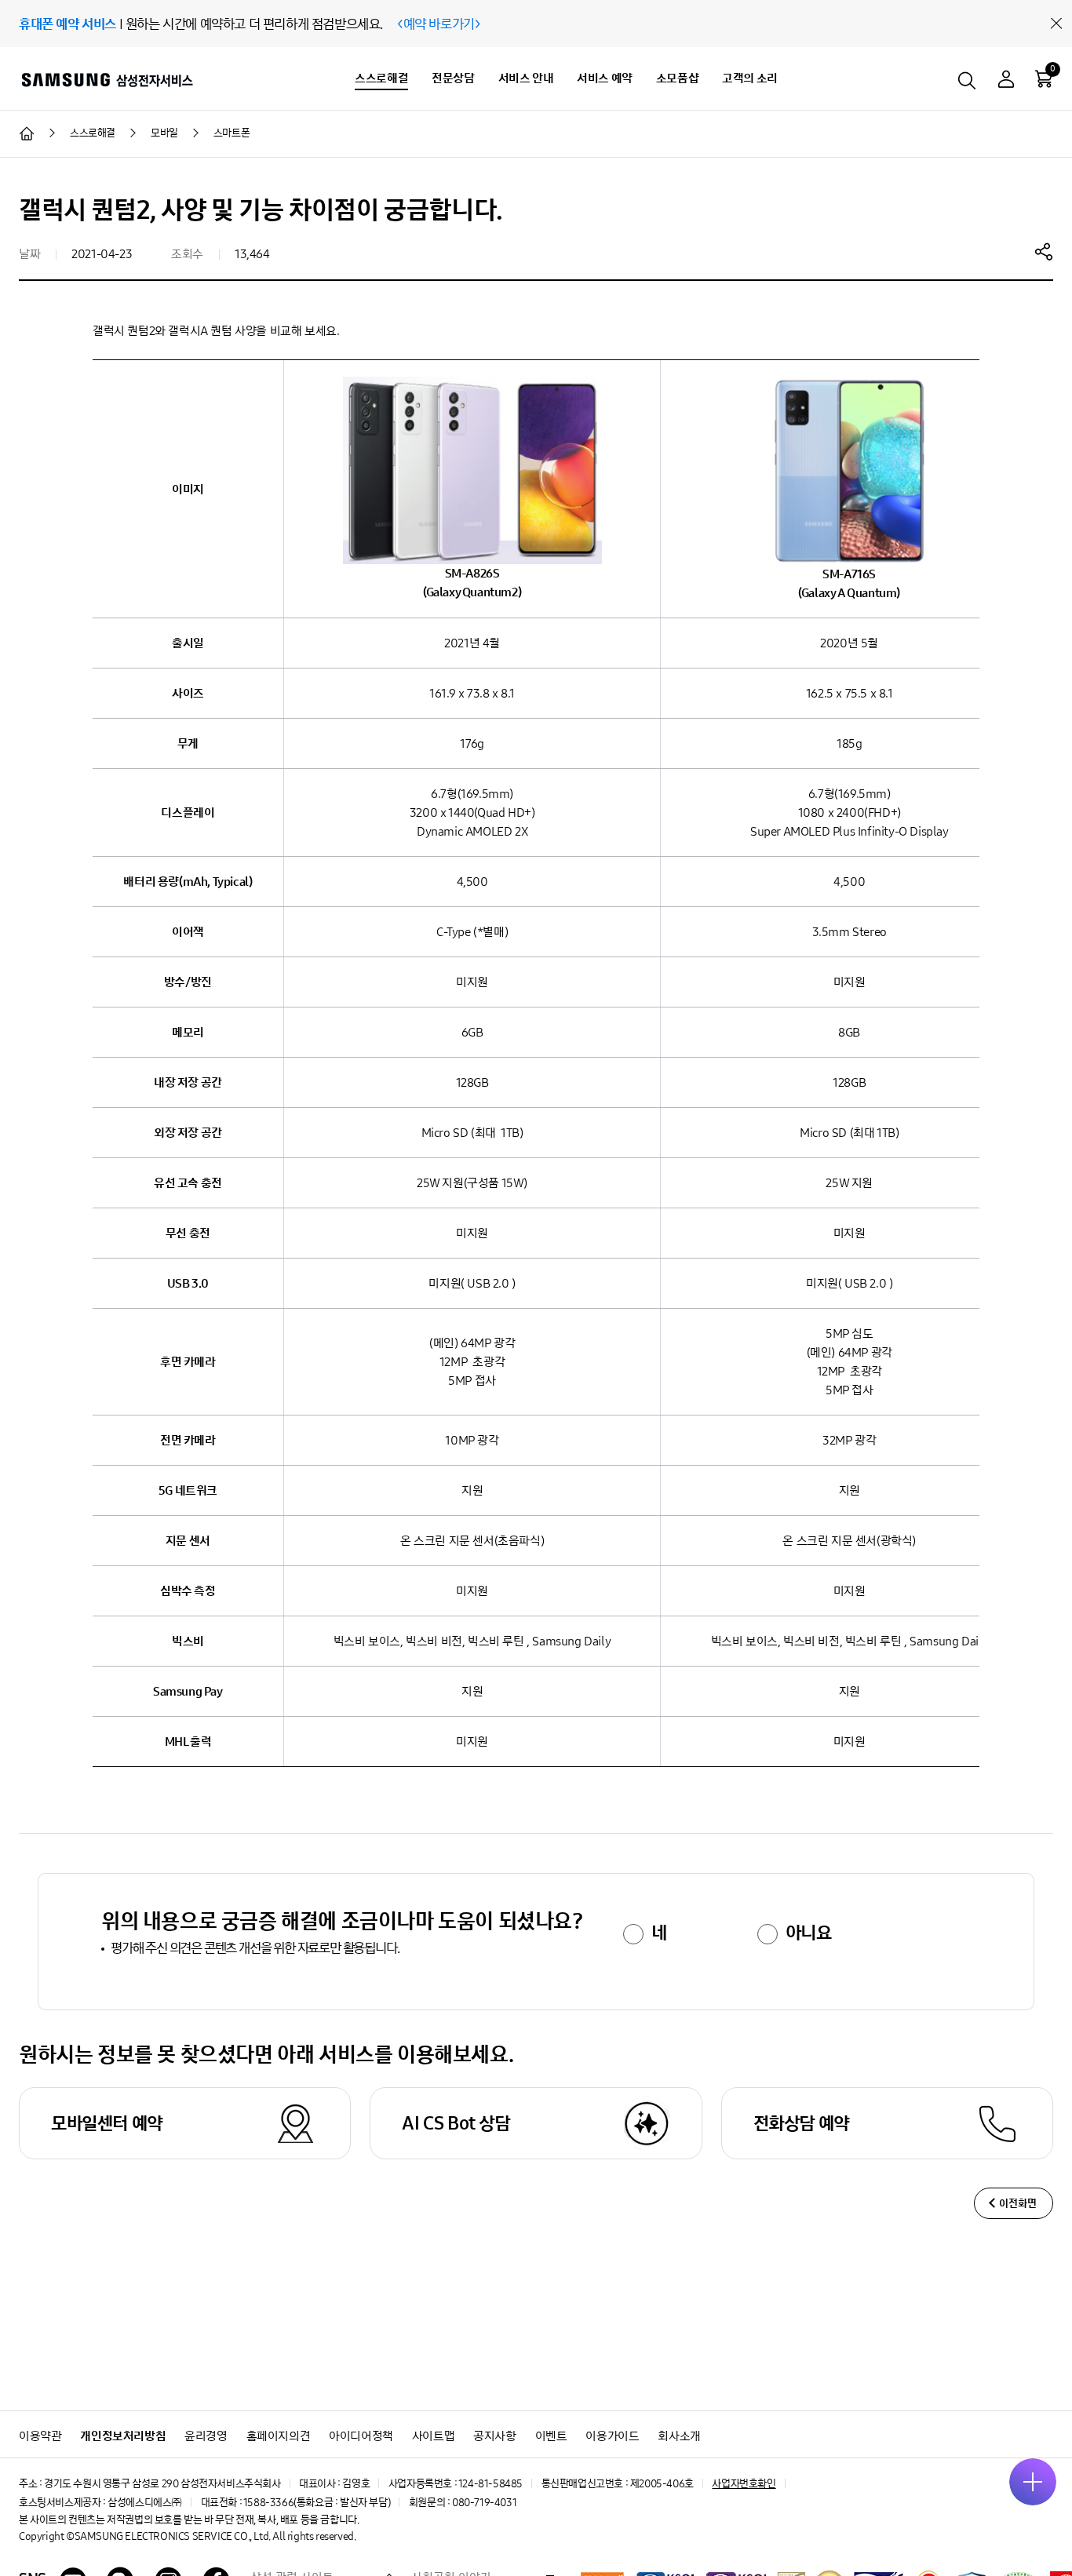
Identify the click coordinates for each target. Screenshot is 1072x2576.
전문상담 (453, 78)
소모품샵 (677, 78)
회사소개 (679, 2436)
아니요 (809, 1933)
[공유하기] (1044, 251)
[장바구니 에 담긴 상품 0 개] (1044, 78)
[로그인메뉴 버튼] (1006, 81)
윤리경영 (206, 2436)
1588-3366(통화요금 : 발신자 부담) (317, 2503)
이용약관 (40, 2436)
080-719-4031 (484, 2503)
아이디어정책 (361, 2436)
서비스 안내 (526, 78)
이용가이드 (612, 2436)
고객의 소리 (750, 78)
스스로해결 (381, 78)
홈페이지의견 (279, 2436)
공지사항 (494, 2436)
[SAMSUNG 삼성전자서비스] (106, 79)
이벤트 (551, 2436)
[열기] (1033, 2482)
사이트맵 (433, 2436)
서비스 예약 (605, 78)
